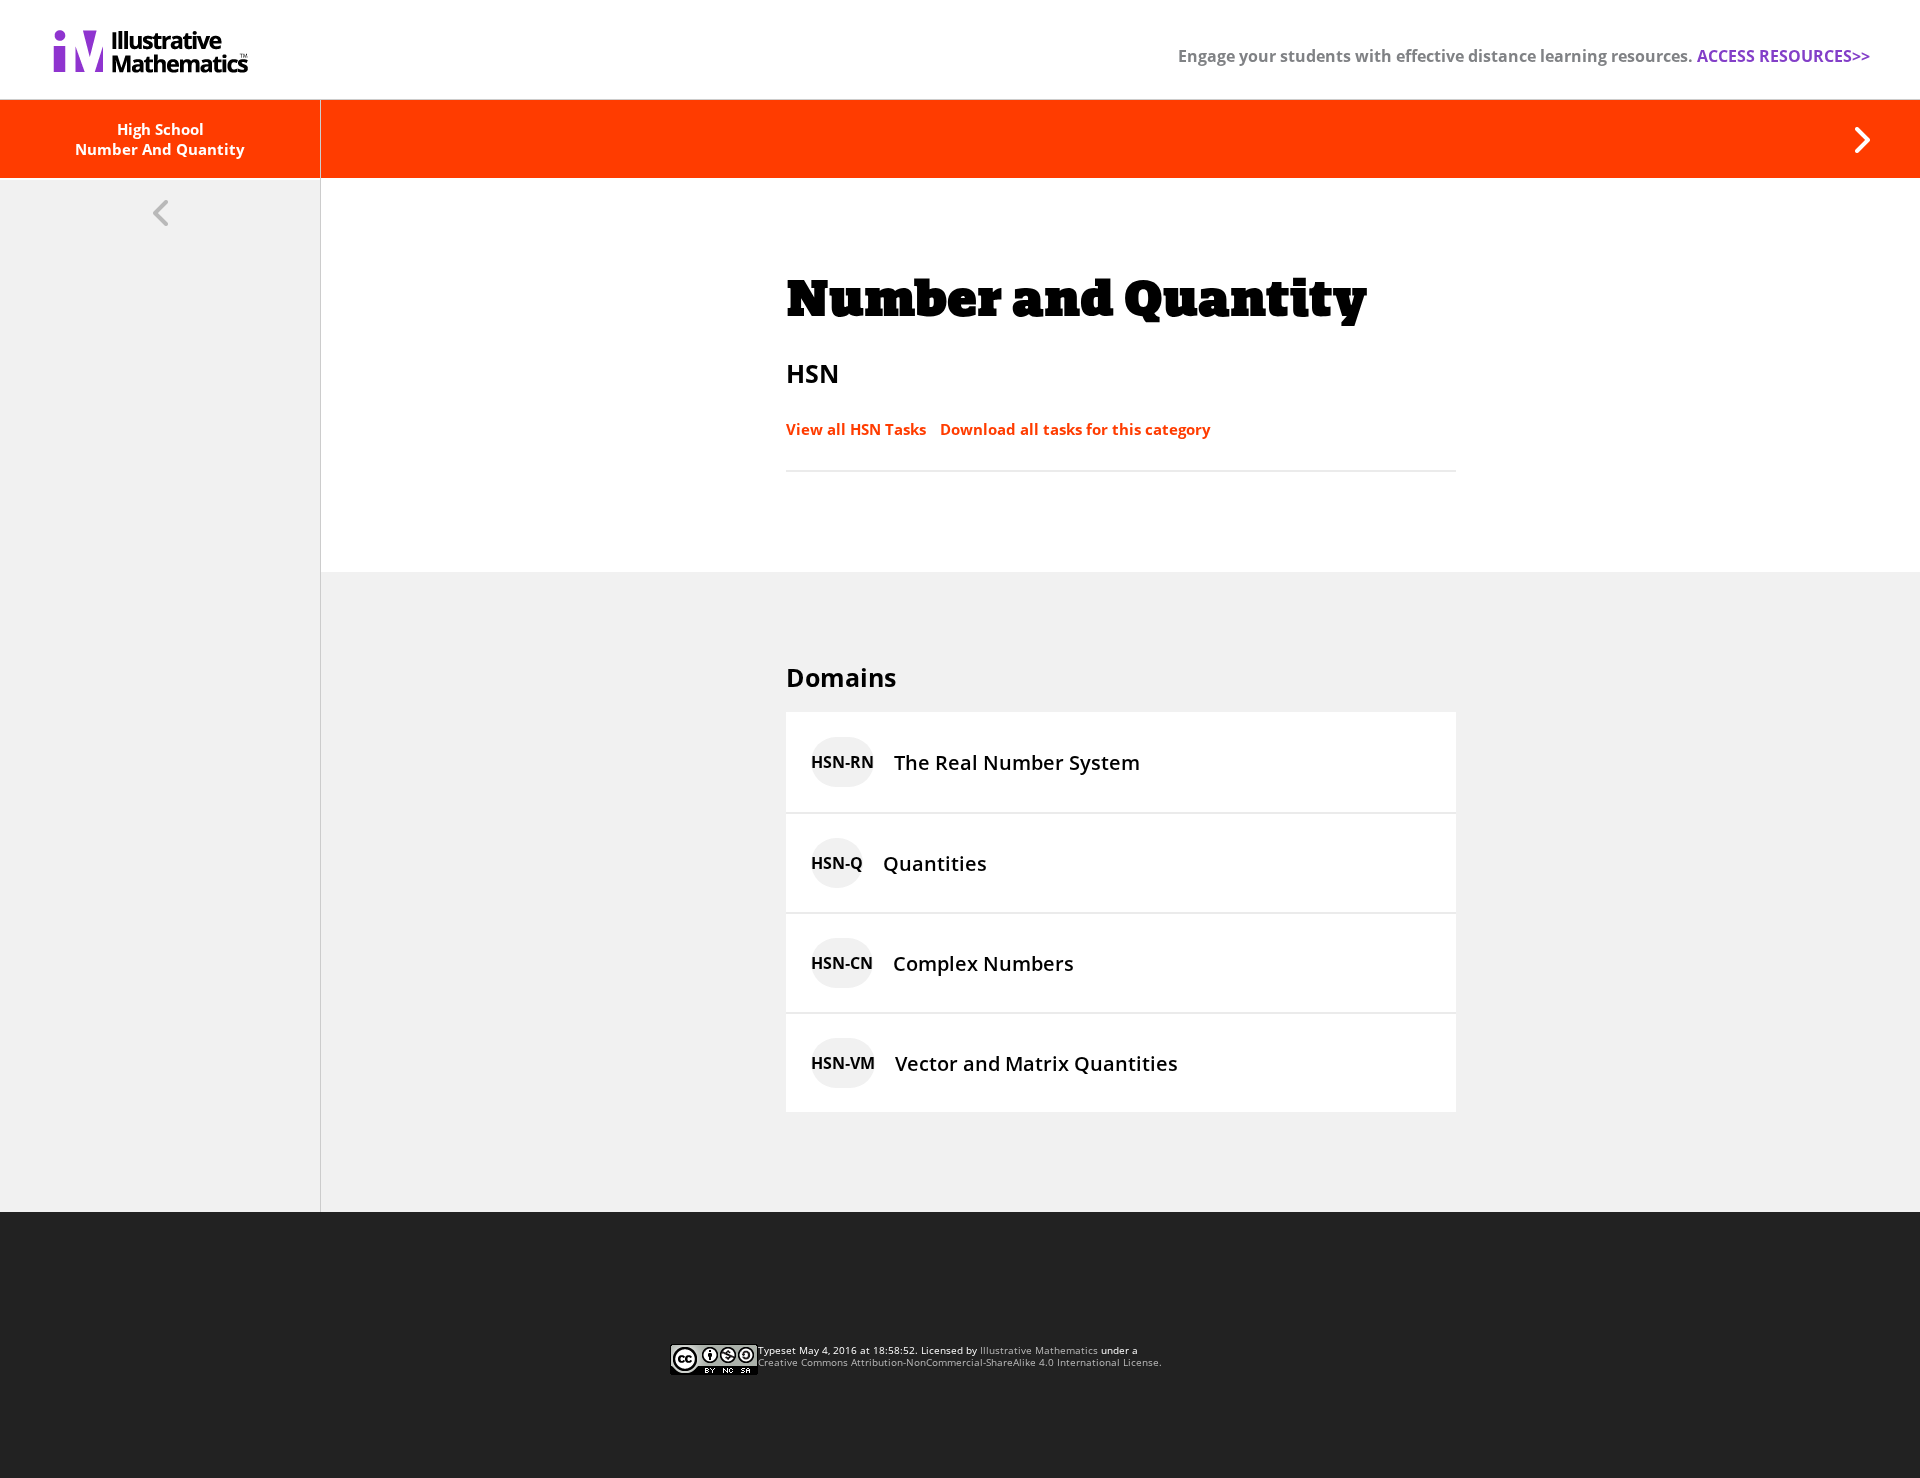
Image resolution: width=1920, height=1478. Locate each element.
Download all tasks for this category (1075, 429)
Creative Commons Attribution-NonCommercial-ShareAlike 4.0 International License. (960, 1362)
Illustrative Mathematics (1039, 1350)
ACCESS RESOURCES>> (1783, 56)
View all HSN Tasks (858, 429)
